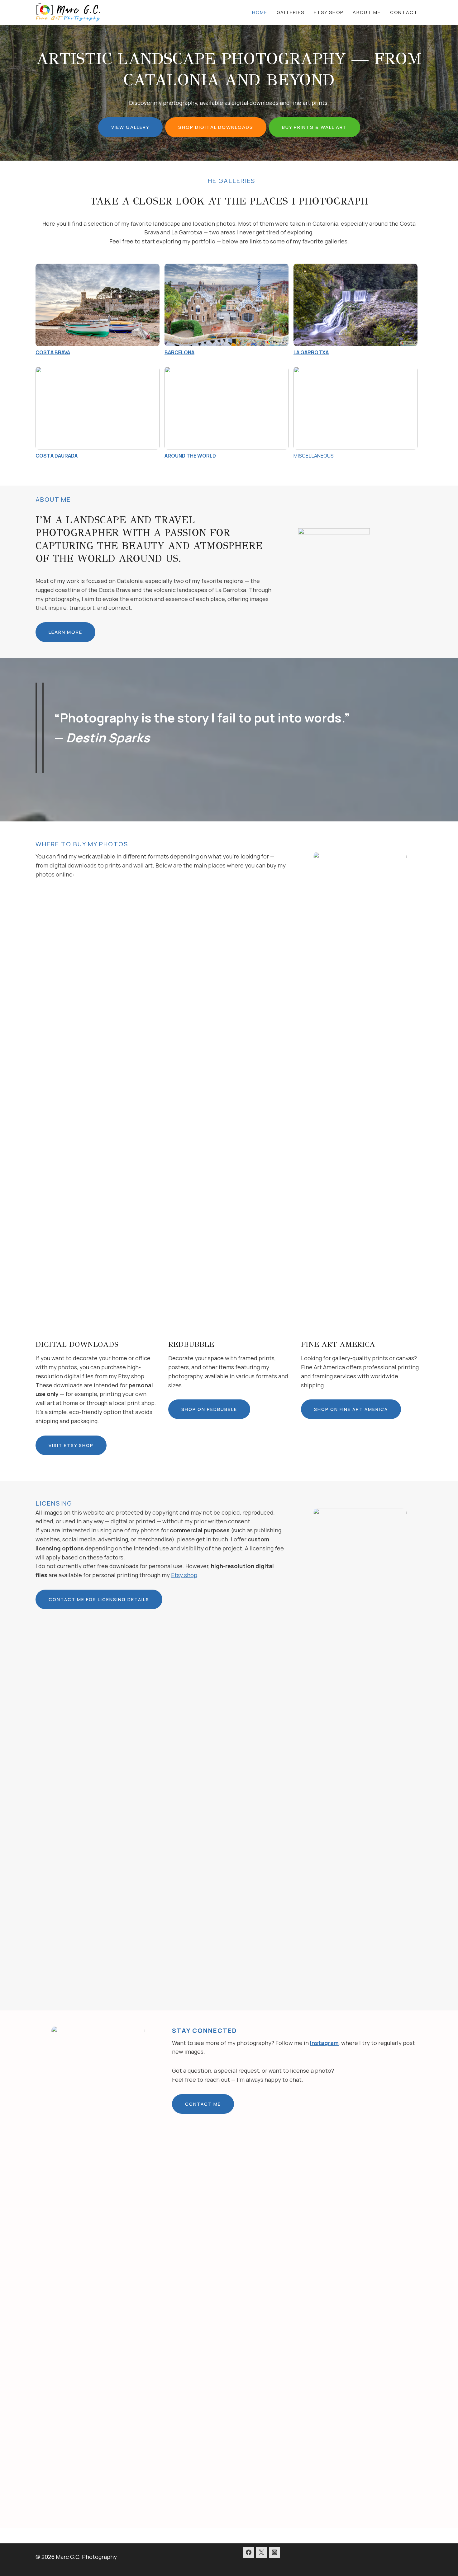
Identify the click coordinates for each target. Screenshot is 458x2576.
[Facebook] (249, 2552)
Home (260, 12)
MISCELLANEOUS (314, 456)
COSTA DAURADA (57, 456)
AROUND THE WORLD (190, 456)
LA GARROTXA (311, 352)
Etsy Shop (329, 12)
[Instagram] (274, 2552)
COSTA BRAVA (53, 352)
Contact (404, 12)
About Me (367, 12)
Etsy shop (184, 1575)
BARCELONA (179, 352)
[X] (261, 2552)
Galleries (291, 12)
